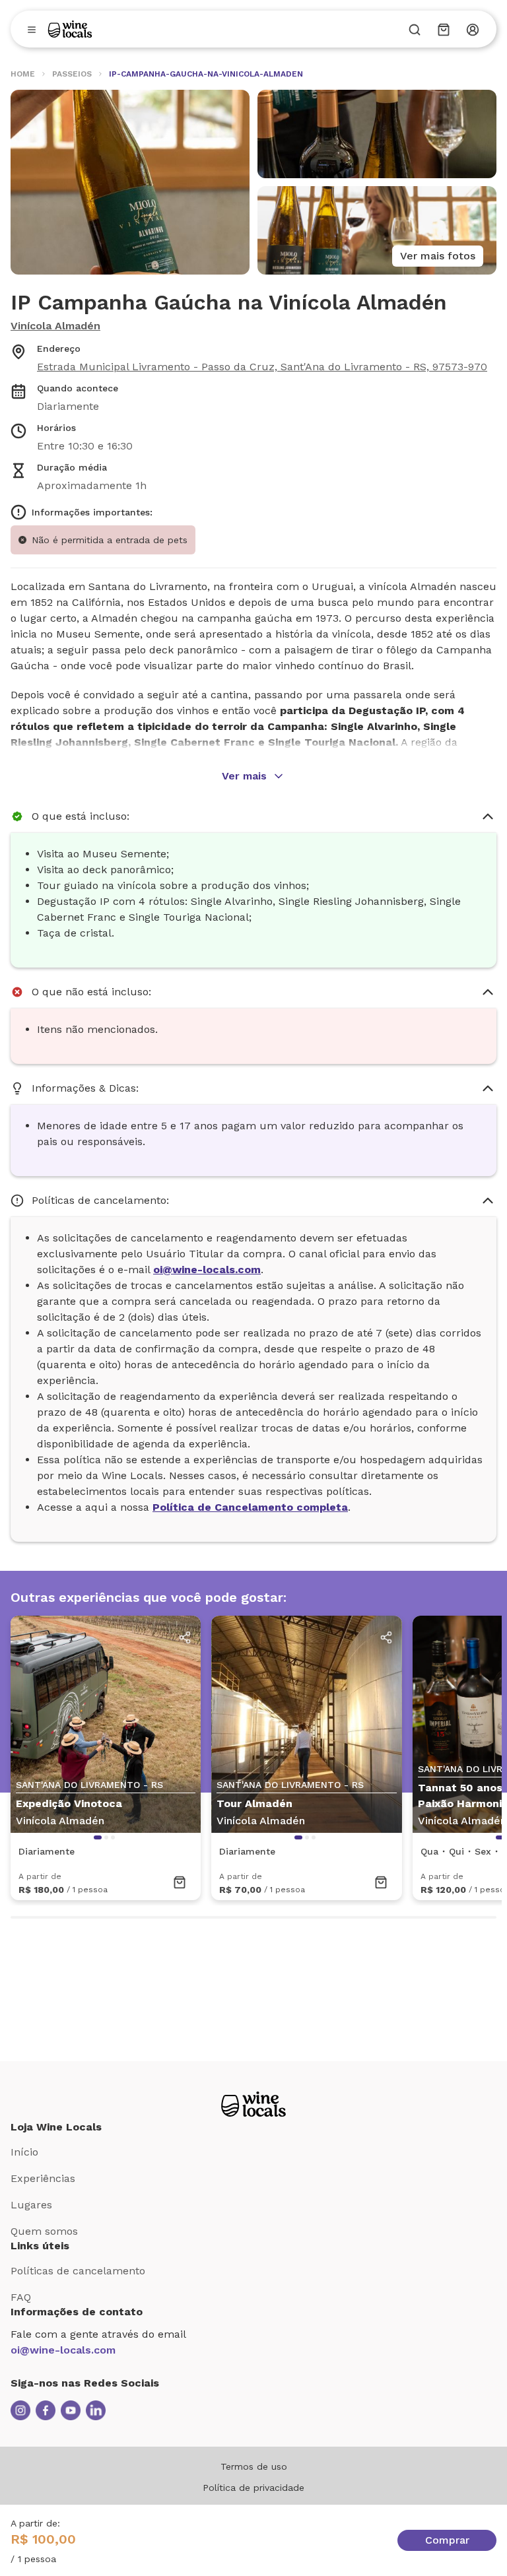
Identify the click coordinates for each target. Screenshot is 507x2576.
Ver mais (244, 776)
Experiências (43, 2178)
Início (24, 2152)
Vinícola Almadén (55, 326)
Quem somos (44, 2231)
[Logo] (70, 29)
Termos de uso (254, 2466)
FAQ (21, 2297)
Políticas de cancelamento (78, 2271)
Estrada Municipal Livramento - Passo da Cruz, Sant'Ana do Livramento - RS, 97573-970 (262, 367)
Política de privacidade (253, 2488)
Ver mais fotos (438, 256)
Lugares (31, 2205)
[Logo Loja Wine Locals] (253, 2104)
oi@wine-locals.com (63, 2350)
